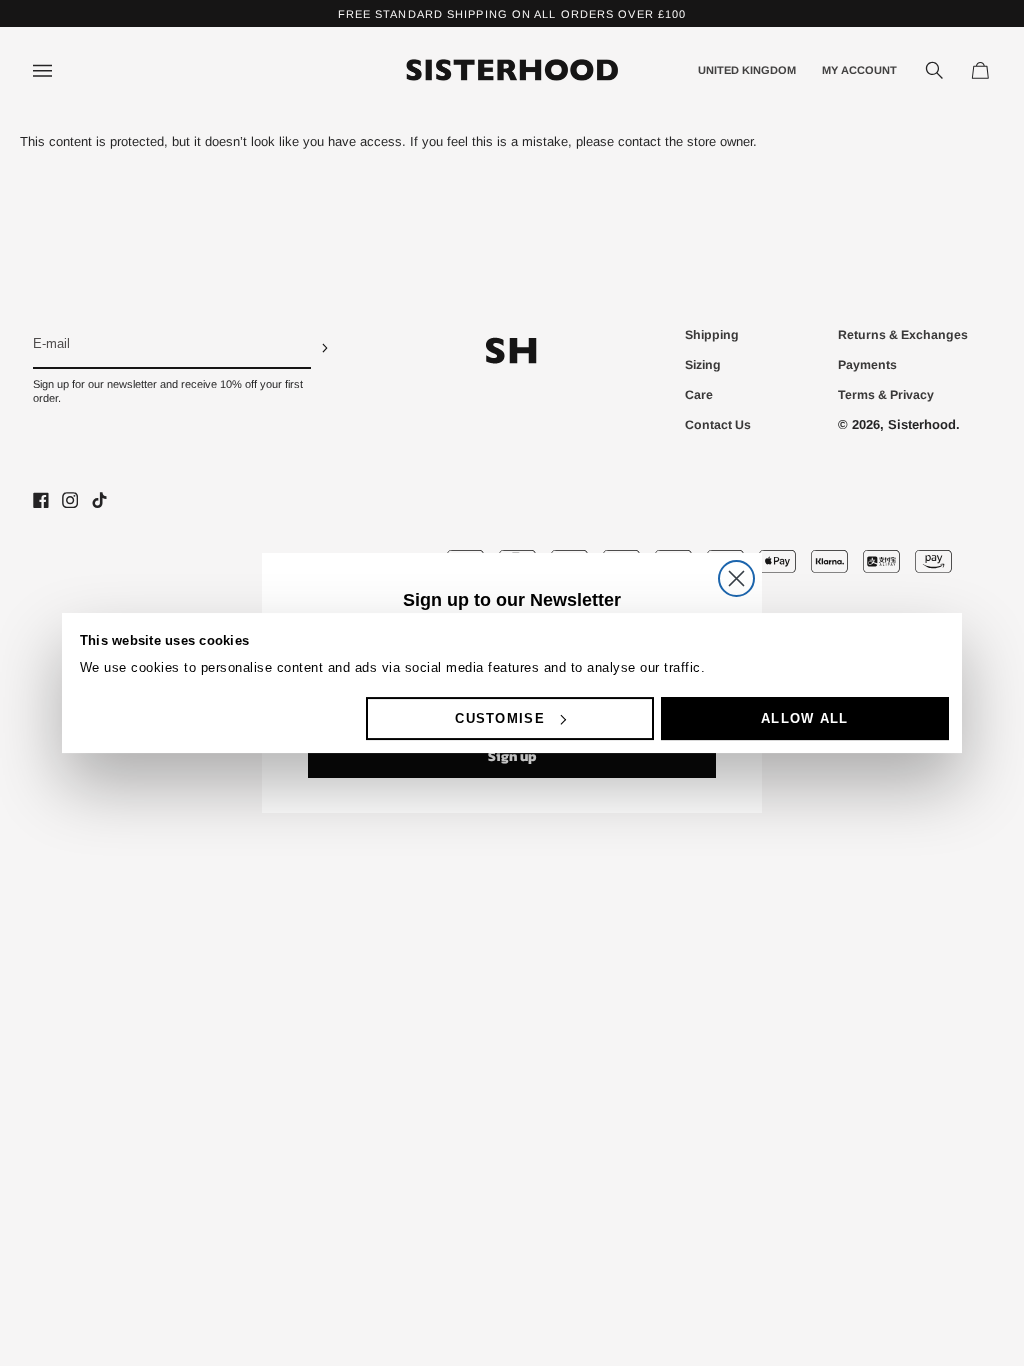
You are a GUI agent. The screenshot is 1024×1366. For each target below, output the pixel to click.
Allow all (805, 718)
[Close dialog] (736, 578)
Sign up (512, 756)
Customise (500, 718)
